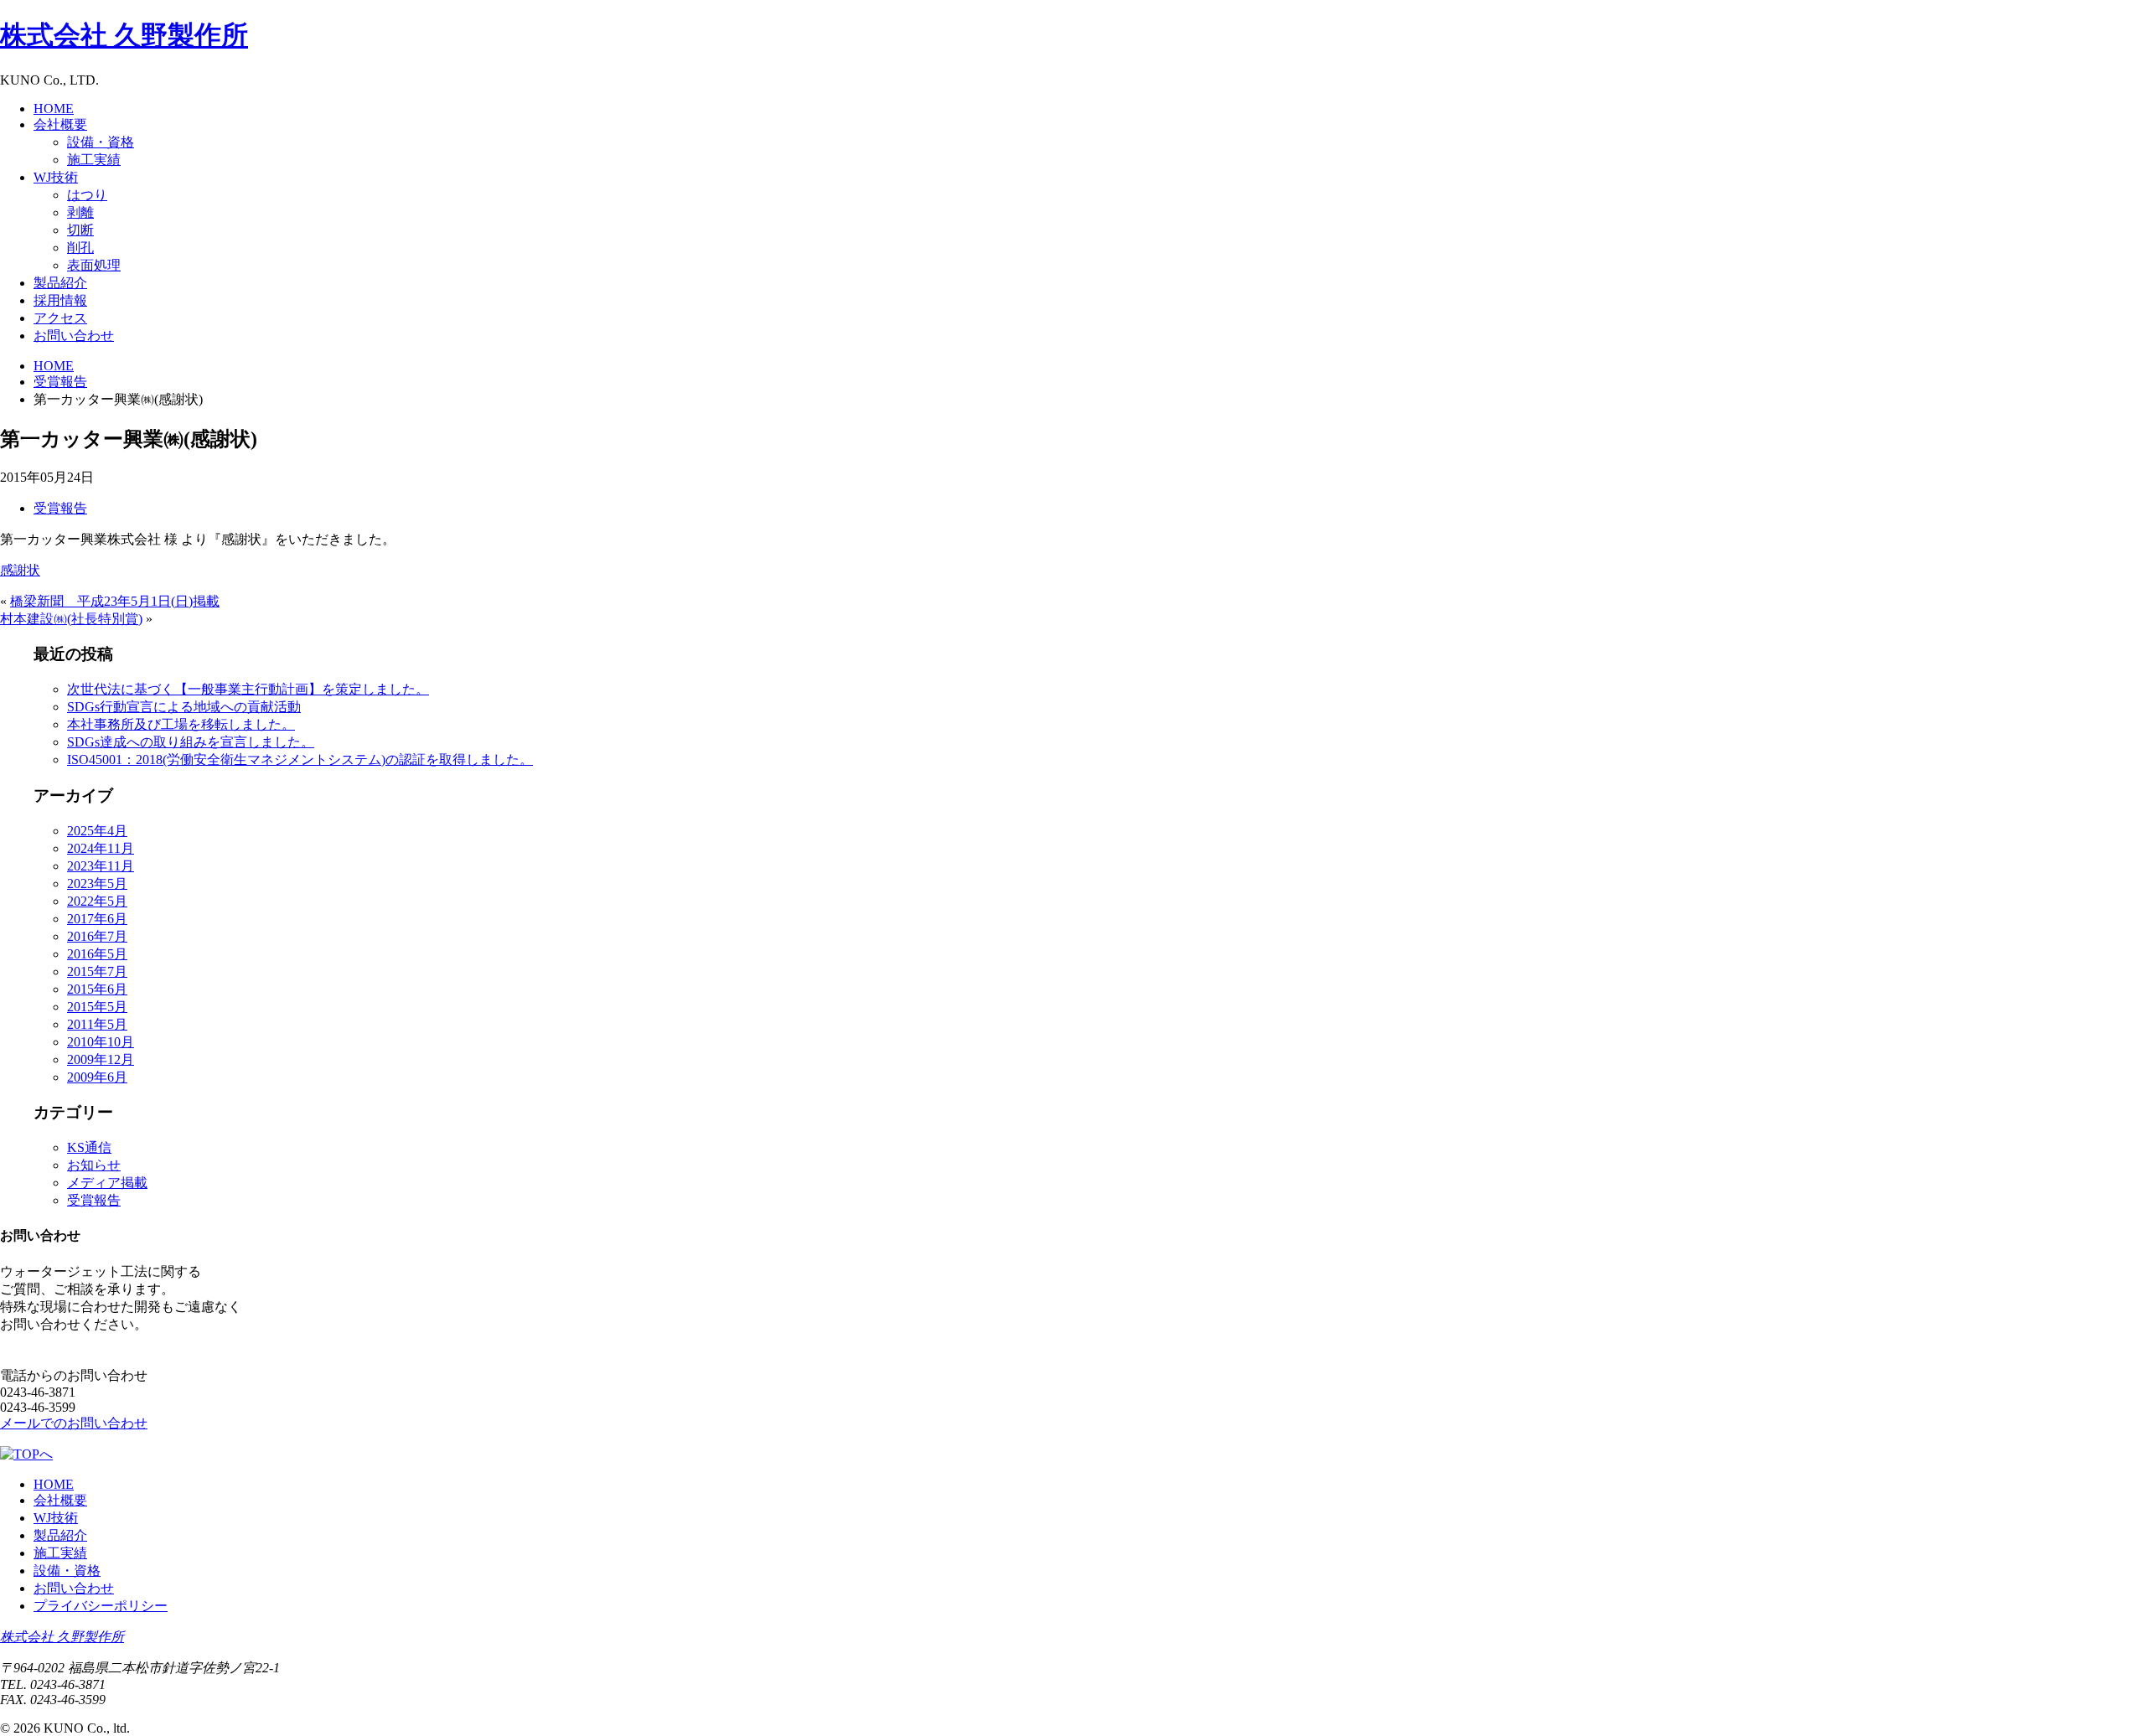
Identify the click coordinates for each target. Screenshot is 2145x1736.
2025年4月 (97, 831)
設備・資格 (101, 142)
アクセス (60, 318)
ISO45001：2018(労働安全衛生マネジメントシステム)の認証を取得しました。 (300, 759)
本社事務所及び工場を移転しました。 (181, 724)
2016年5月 (97, 954)
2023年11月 (101, 866)
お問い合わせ (74, 336)
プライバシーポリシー (101, 1606)
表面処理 (94, 265)
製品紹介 (60, 283)
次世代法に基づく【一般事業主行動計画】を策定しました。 (248, 689)
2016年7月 (97, 936)
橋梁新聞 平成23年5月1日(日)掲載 (115, 601)
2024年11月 (101, 848)
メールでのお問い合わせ (74, 1423)
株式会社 (124, 35)
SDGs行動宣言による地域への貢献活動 (184, 707)
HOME (54, 108)
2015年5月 (97, 1007)
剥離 (80, 212)
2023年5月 (97, 883)
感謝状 (20, 570)
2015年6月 (97, 989)
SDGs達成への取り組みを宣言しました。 (191, 742)
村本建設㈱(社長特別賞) (71, 619)
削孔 (80, 248)
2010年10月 (101, 1042)
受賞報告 (60, 508)
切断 (80, 230)
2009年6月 (97, 1077)
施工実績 (94, 160)
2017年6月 (97, 919)
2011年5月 (97, 1024)
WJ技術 (56, 177)
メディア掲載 (107, 1183)
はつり (87, 195)
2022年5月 (97, 901)
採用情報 (60, 300)
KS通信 (89, 1147)
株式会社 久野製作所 (62, 1637)
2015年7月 (97, 971)
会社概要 (60, 124)
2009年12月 (101, 1059)
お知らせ (94, 1165)
